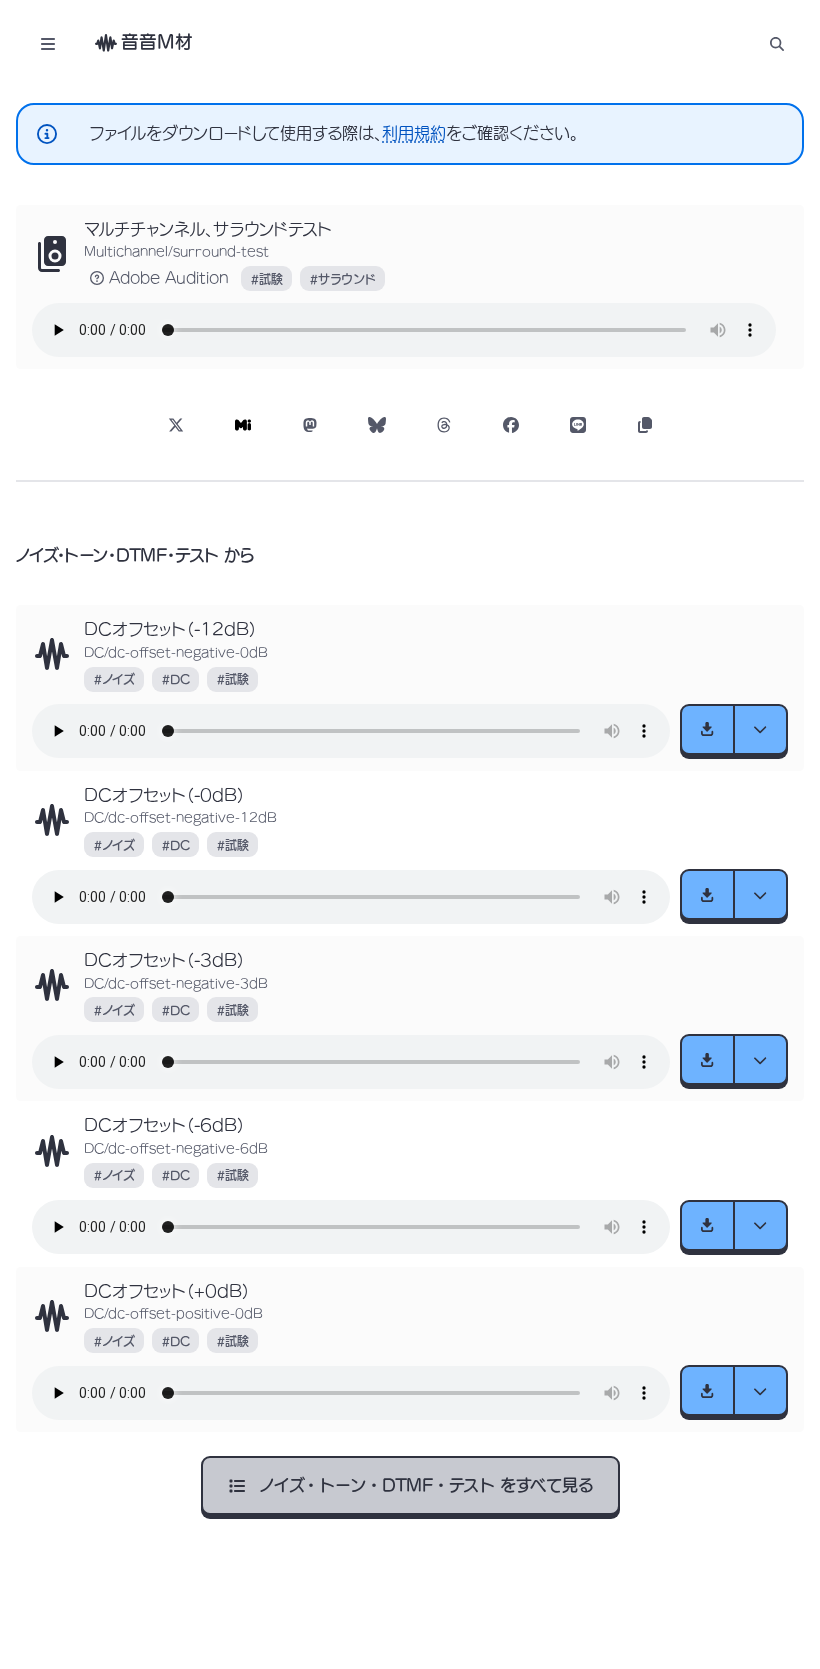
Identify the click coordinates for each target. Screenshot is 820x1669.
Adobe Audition (169, 278)
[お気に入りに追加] (52, 254)
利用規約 (414, 133)
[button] (776, 43)
